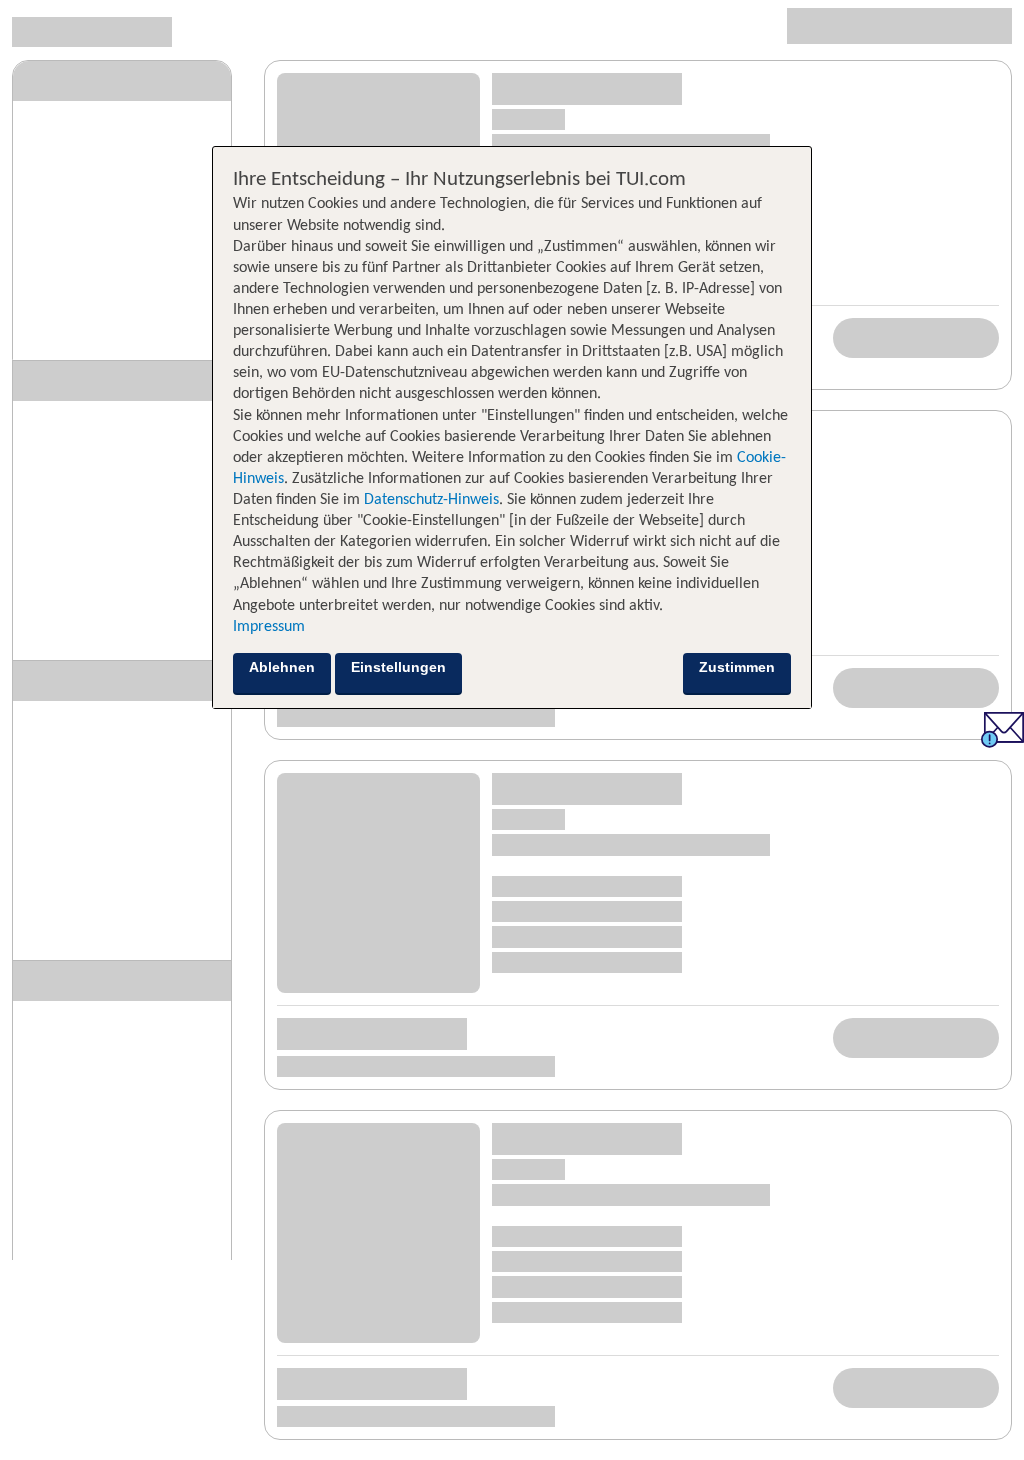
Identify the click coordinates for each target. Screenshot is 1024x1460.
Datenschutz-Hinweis (431, 500)
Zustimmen (737, 667)
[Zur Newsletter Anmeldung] (1002, 742)
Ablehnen (282, 667)
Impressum (269, 627)
